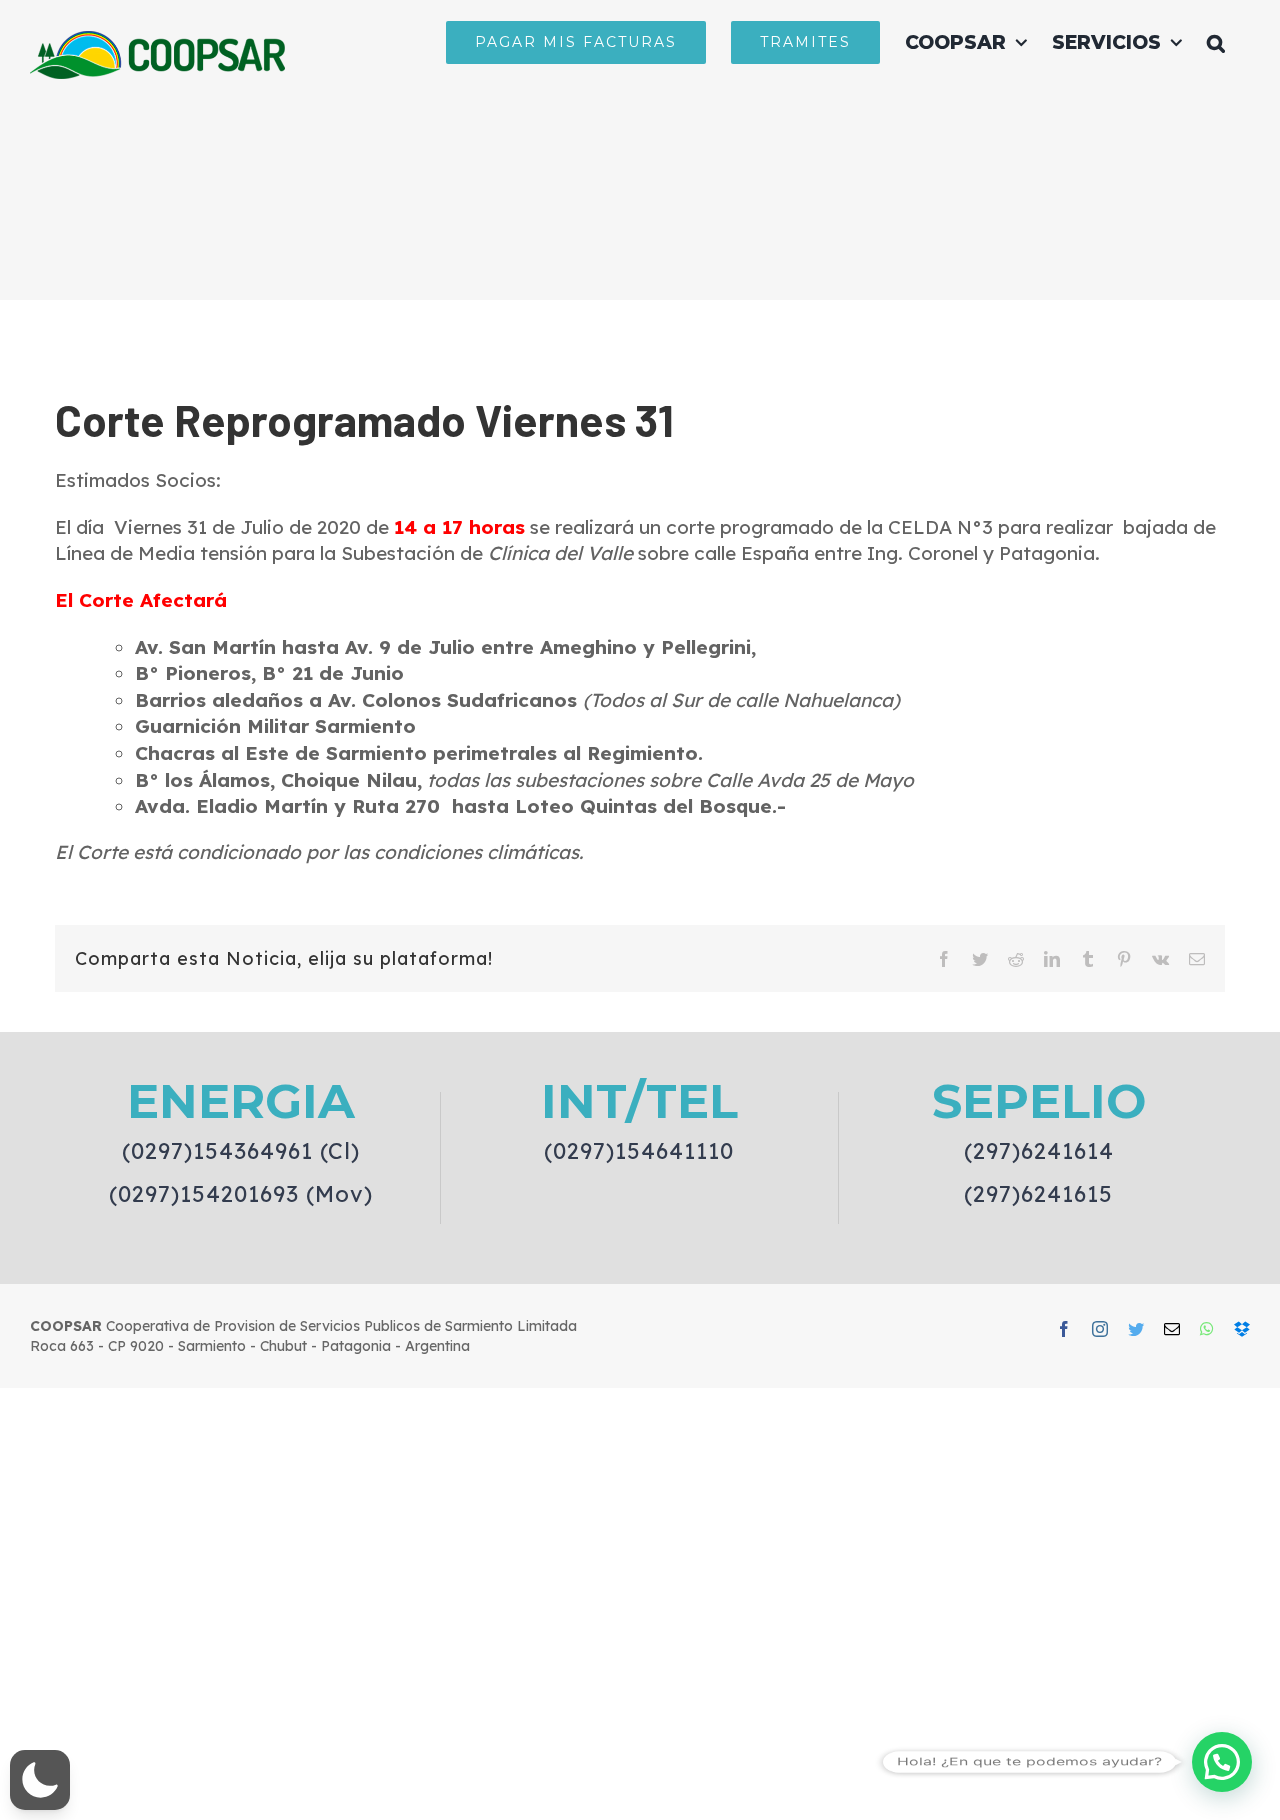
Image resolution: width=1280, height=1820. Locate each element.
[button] (1216, 42)
